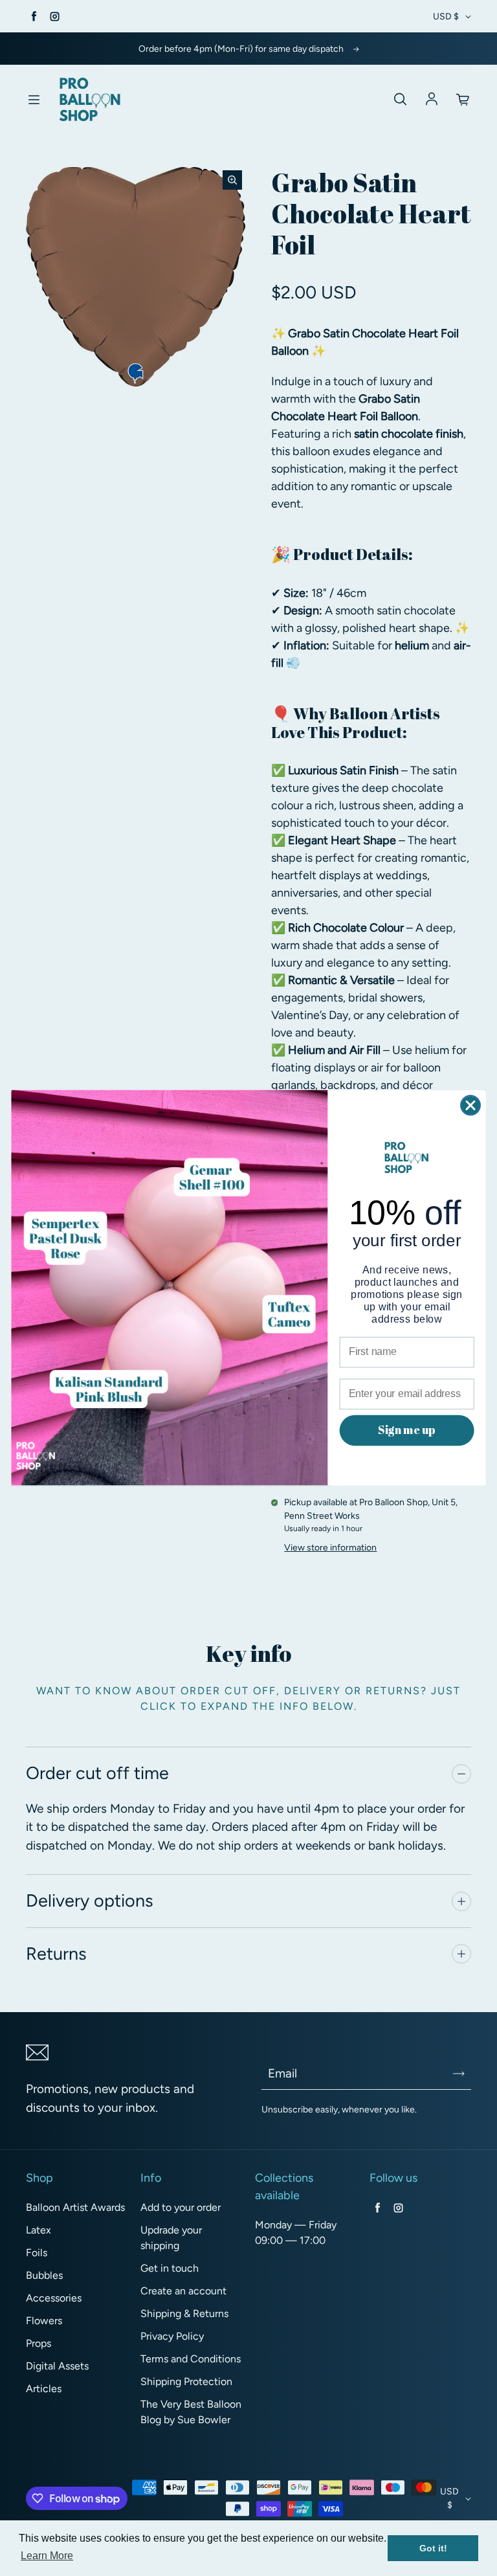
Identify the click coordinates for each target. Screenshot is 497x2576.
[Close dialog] (470, 1106)
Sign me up (406, 1430)
